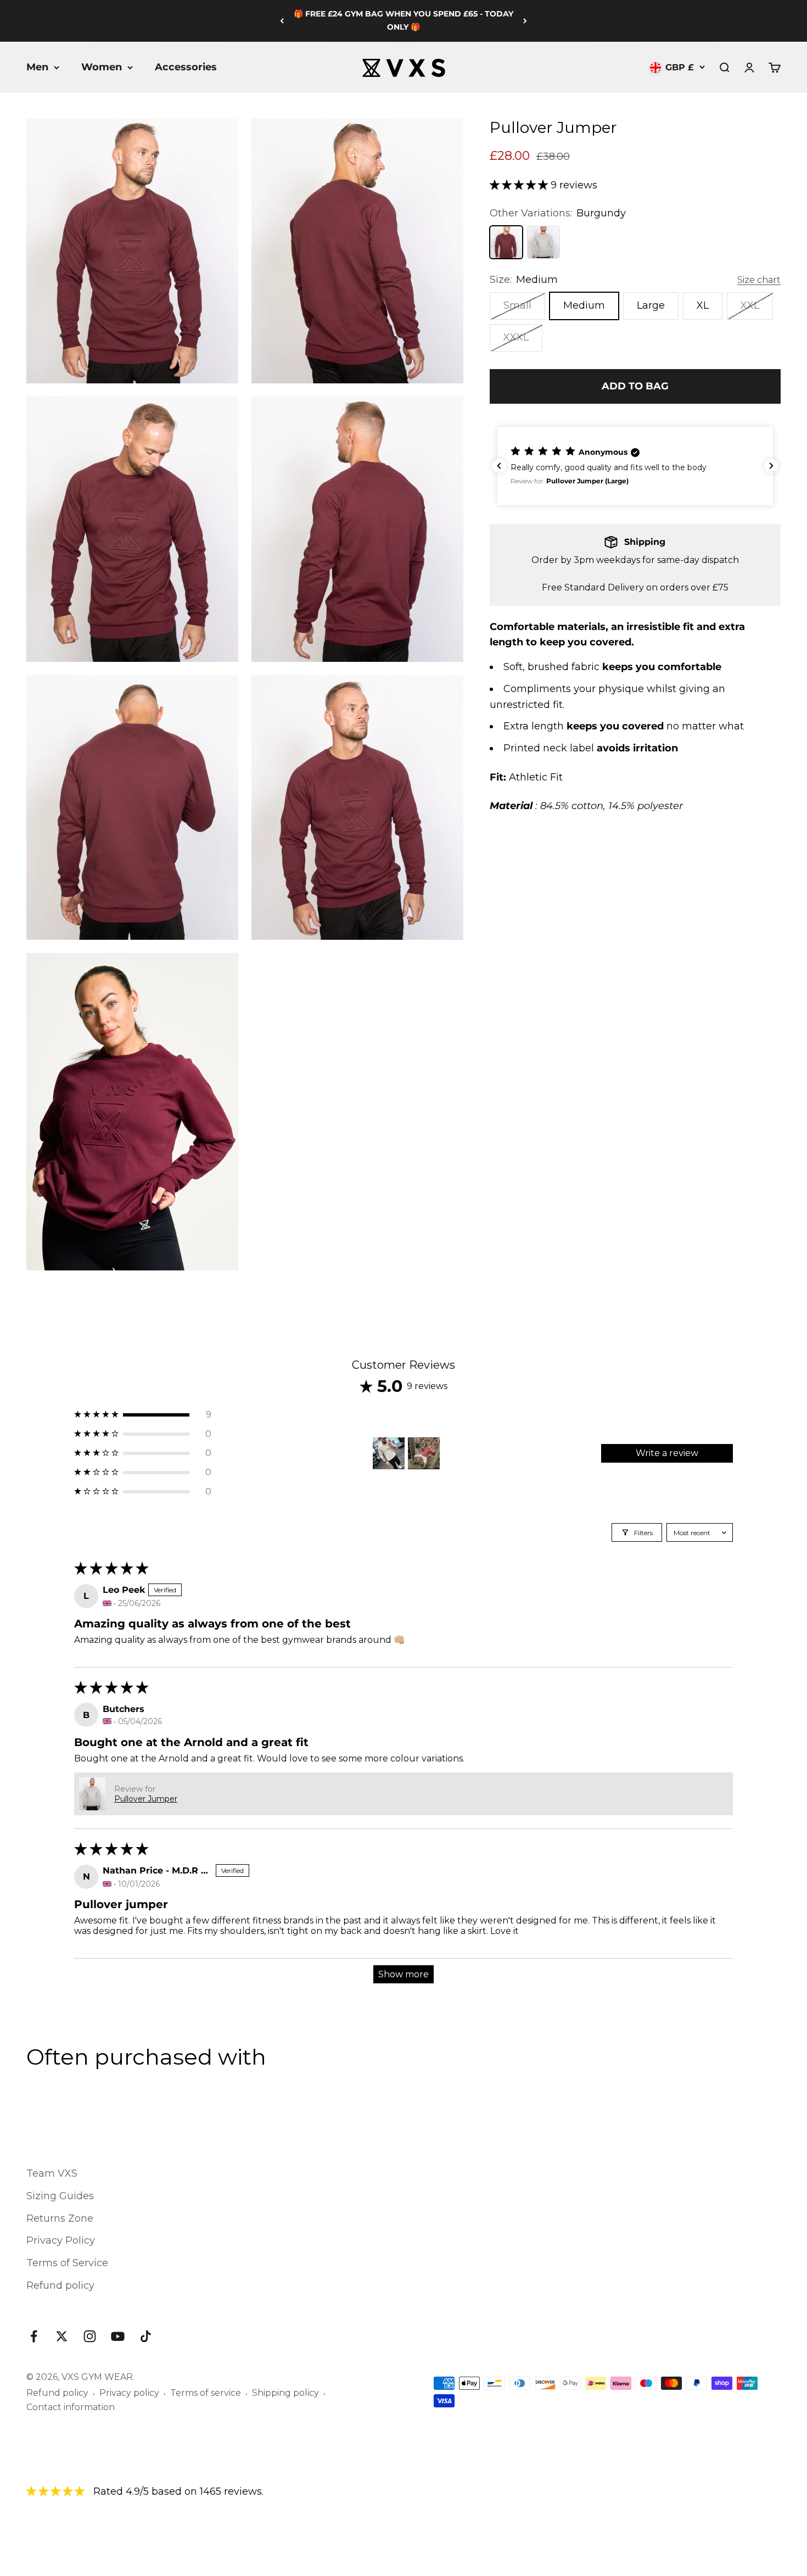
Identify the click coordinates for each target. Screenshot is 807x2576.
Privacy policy (129, 2393)
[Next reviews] (771, 466)
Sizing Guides (60, 2196)
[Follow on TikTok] (146, 2336)
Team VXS (52, 2173)
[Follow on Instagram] (90, 2336)
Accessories (186, 67)
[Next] (525, 21)
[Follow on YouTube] (118, 2336)
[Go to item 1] (389, 1453)
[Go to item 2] (424, 1453)
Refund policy (60, 2285)
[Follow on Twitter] (62, 2336)
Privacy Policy (61, 2240)
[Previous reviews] (499, 466)
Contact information (71, 2407)
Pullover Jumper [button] (146, 1799)
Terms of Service (67, 2263)
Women (102, 67)
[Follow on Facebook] (34, 2336)
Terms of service (206, 2393)
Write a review (667, 1453)
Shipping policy (285, 2393)
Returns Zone (60, 2218)
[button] (520, 185)
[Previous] (282, 21)
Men (37, 67)
